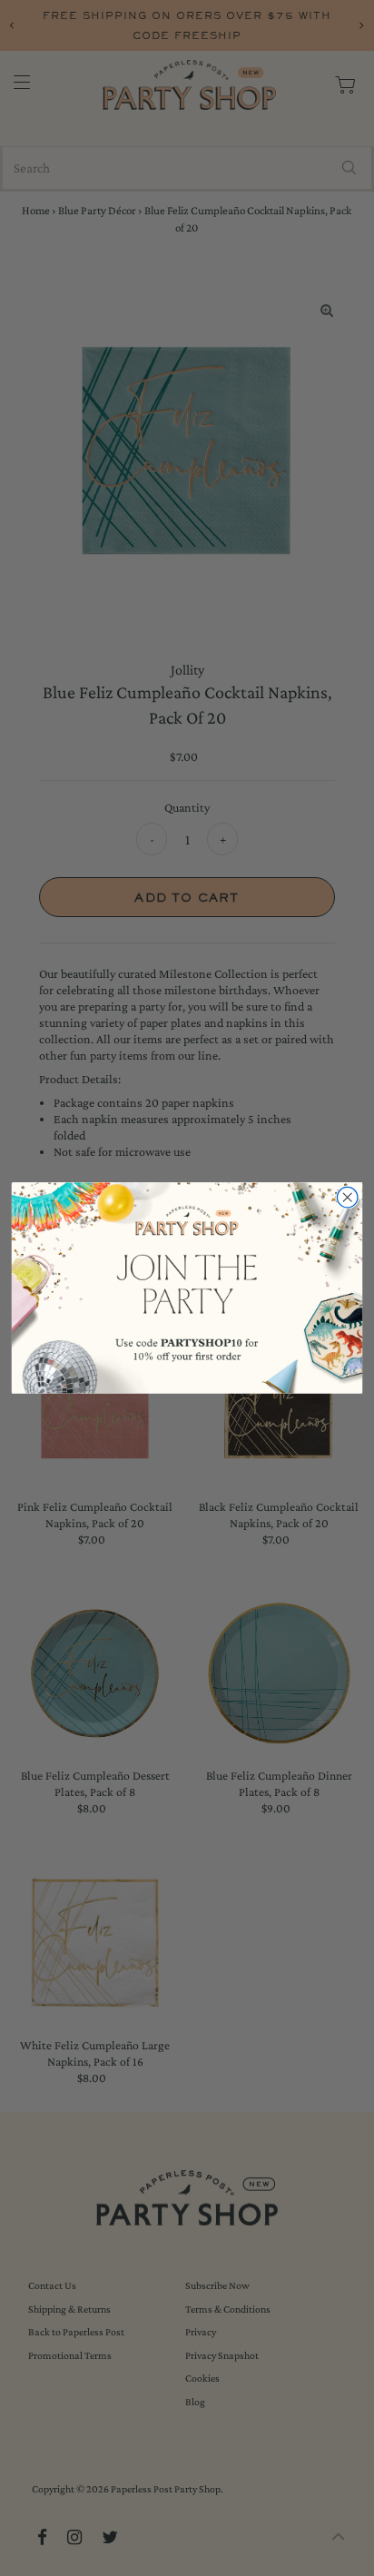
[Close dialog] (347, 1198)
